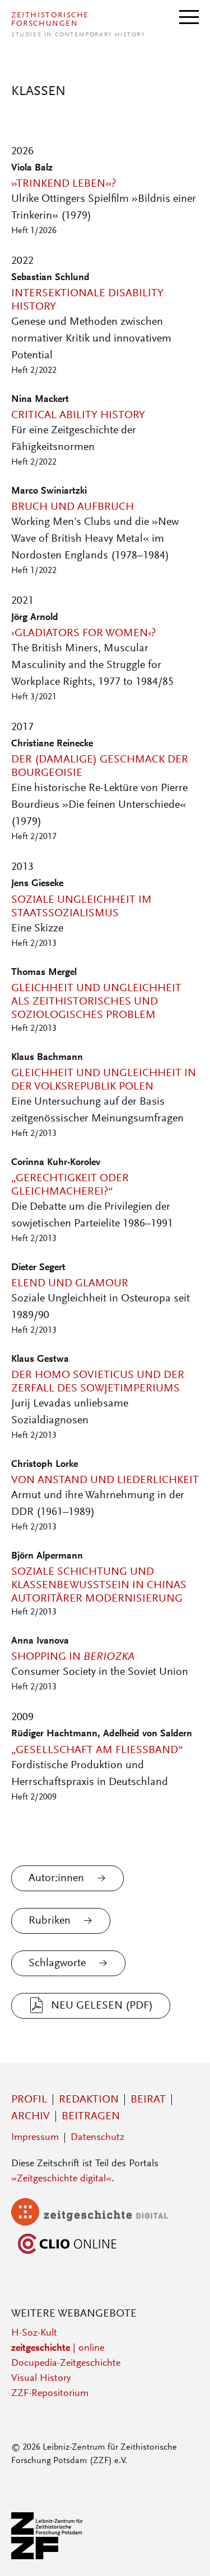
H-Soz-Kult (34, 2333)
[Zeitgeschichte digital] (98, 2223)
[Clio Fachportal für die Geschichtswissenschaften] (67, 2255)
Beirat (148, 2100)
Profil (29, 2100)
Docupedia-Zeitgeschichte (66, 2364)
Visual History (41, 2379)
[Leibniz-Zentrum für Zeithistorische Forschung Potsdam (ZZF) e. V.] (48, 2557)
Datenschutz (97, 2138)
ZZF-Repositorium (50, 2394)
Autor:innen (56, 1878)
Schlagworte (57, 1963)
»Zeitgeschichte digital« (61, 2179)
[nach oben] (186, 2553)
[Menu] (189, 16)
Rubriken (50, 1921)
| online (58, 2348)
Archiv (31, 2116)
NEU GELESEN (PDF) (102, 2006)
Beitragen (91, 2116)
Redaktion (89, 2100)
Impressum (35, 2138)
